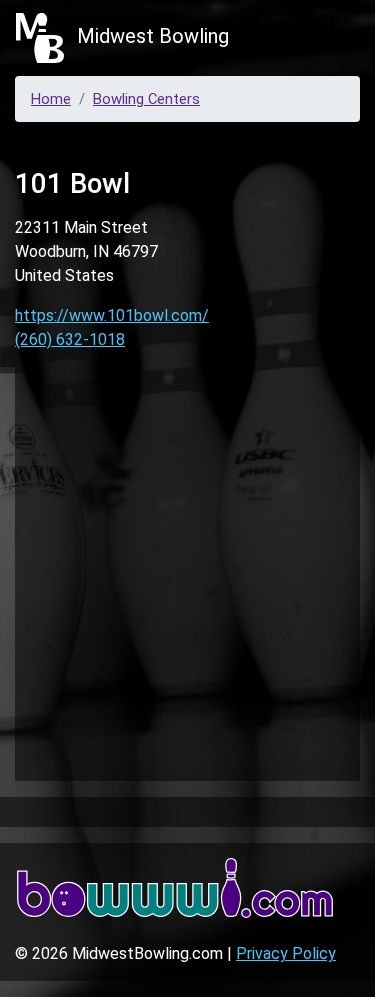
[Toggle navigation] (331, 38)
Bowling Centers (146, 99)
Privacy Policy (286, 953)
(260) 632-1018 (70, 339)
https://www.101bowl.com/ (112, 315)
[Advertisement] (187, 570)
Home (51, 99)
